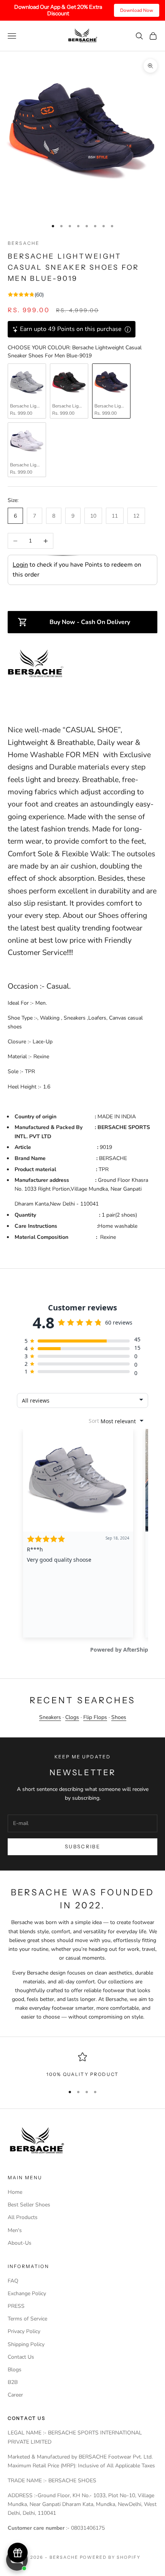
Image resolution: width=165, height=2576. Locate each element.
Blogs (15, 2370)
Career (15, 2395)
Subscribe (82, 1846)
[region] (82, 2065)
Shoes (119, 1717)
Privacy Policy (24, 2331)
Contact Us (21, 2357)
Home (15, 2192)
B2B (13, 2382)
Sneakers (50, 1717)
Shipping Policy (26, 2344)
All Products (23, 2217)
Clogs (72, 1717)
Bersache (24, 243)
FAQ (13, 2281)
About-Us (20, 2243)
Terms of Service (27, 2319)
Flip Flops (95, 1717)
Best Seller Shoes (29, 2205)
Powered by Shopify (110, 2557)
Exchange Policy (27, 2293)
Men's (15, 2230)
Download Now (137, 10)
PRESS (16, 2306)
